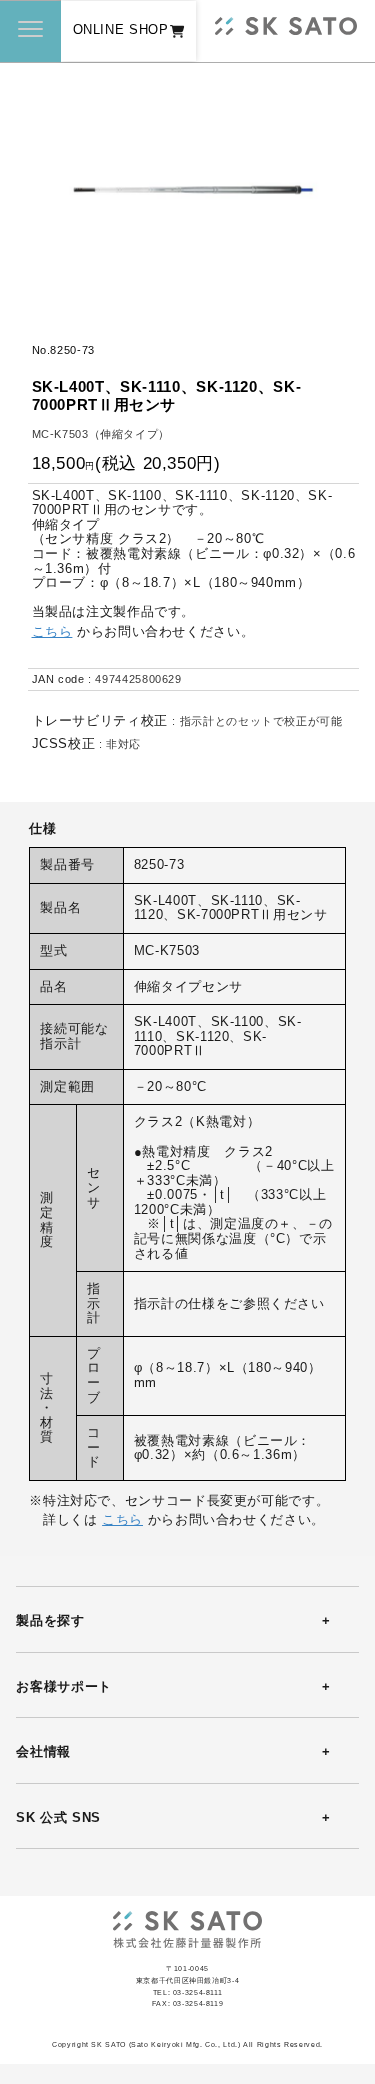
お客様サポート (63, 1687)
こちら (52, 632)
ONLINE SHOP (121, 30)
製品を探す (50, 1621)
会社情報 (43, 1752)
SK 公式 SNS (58, 1818)
